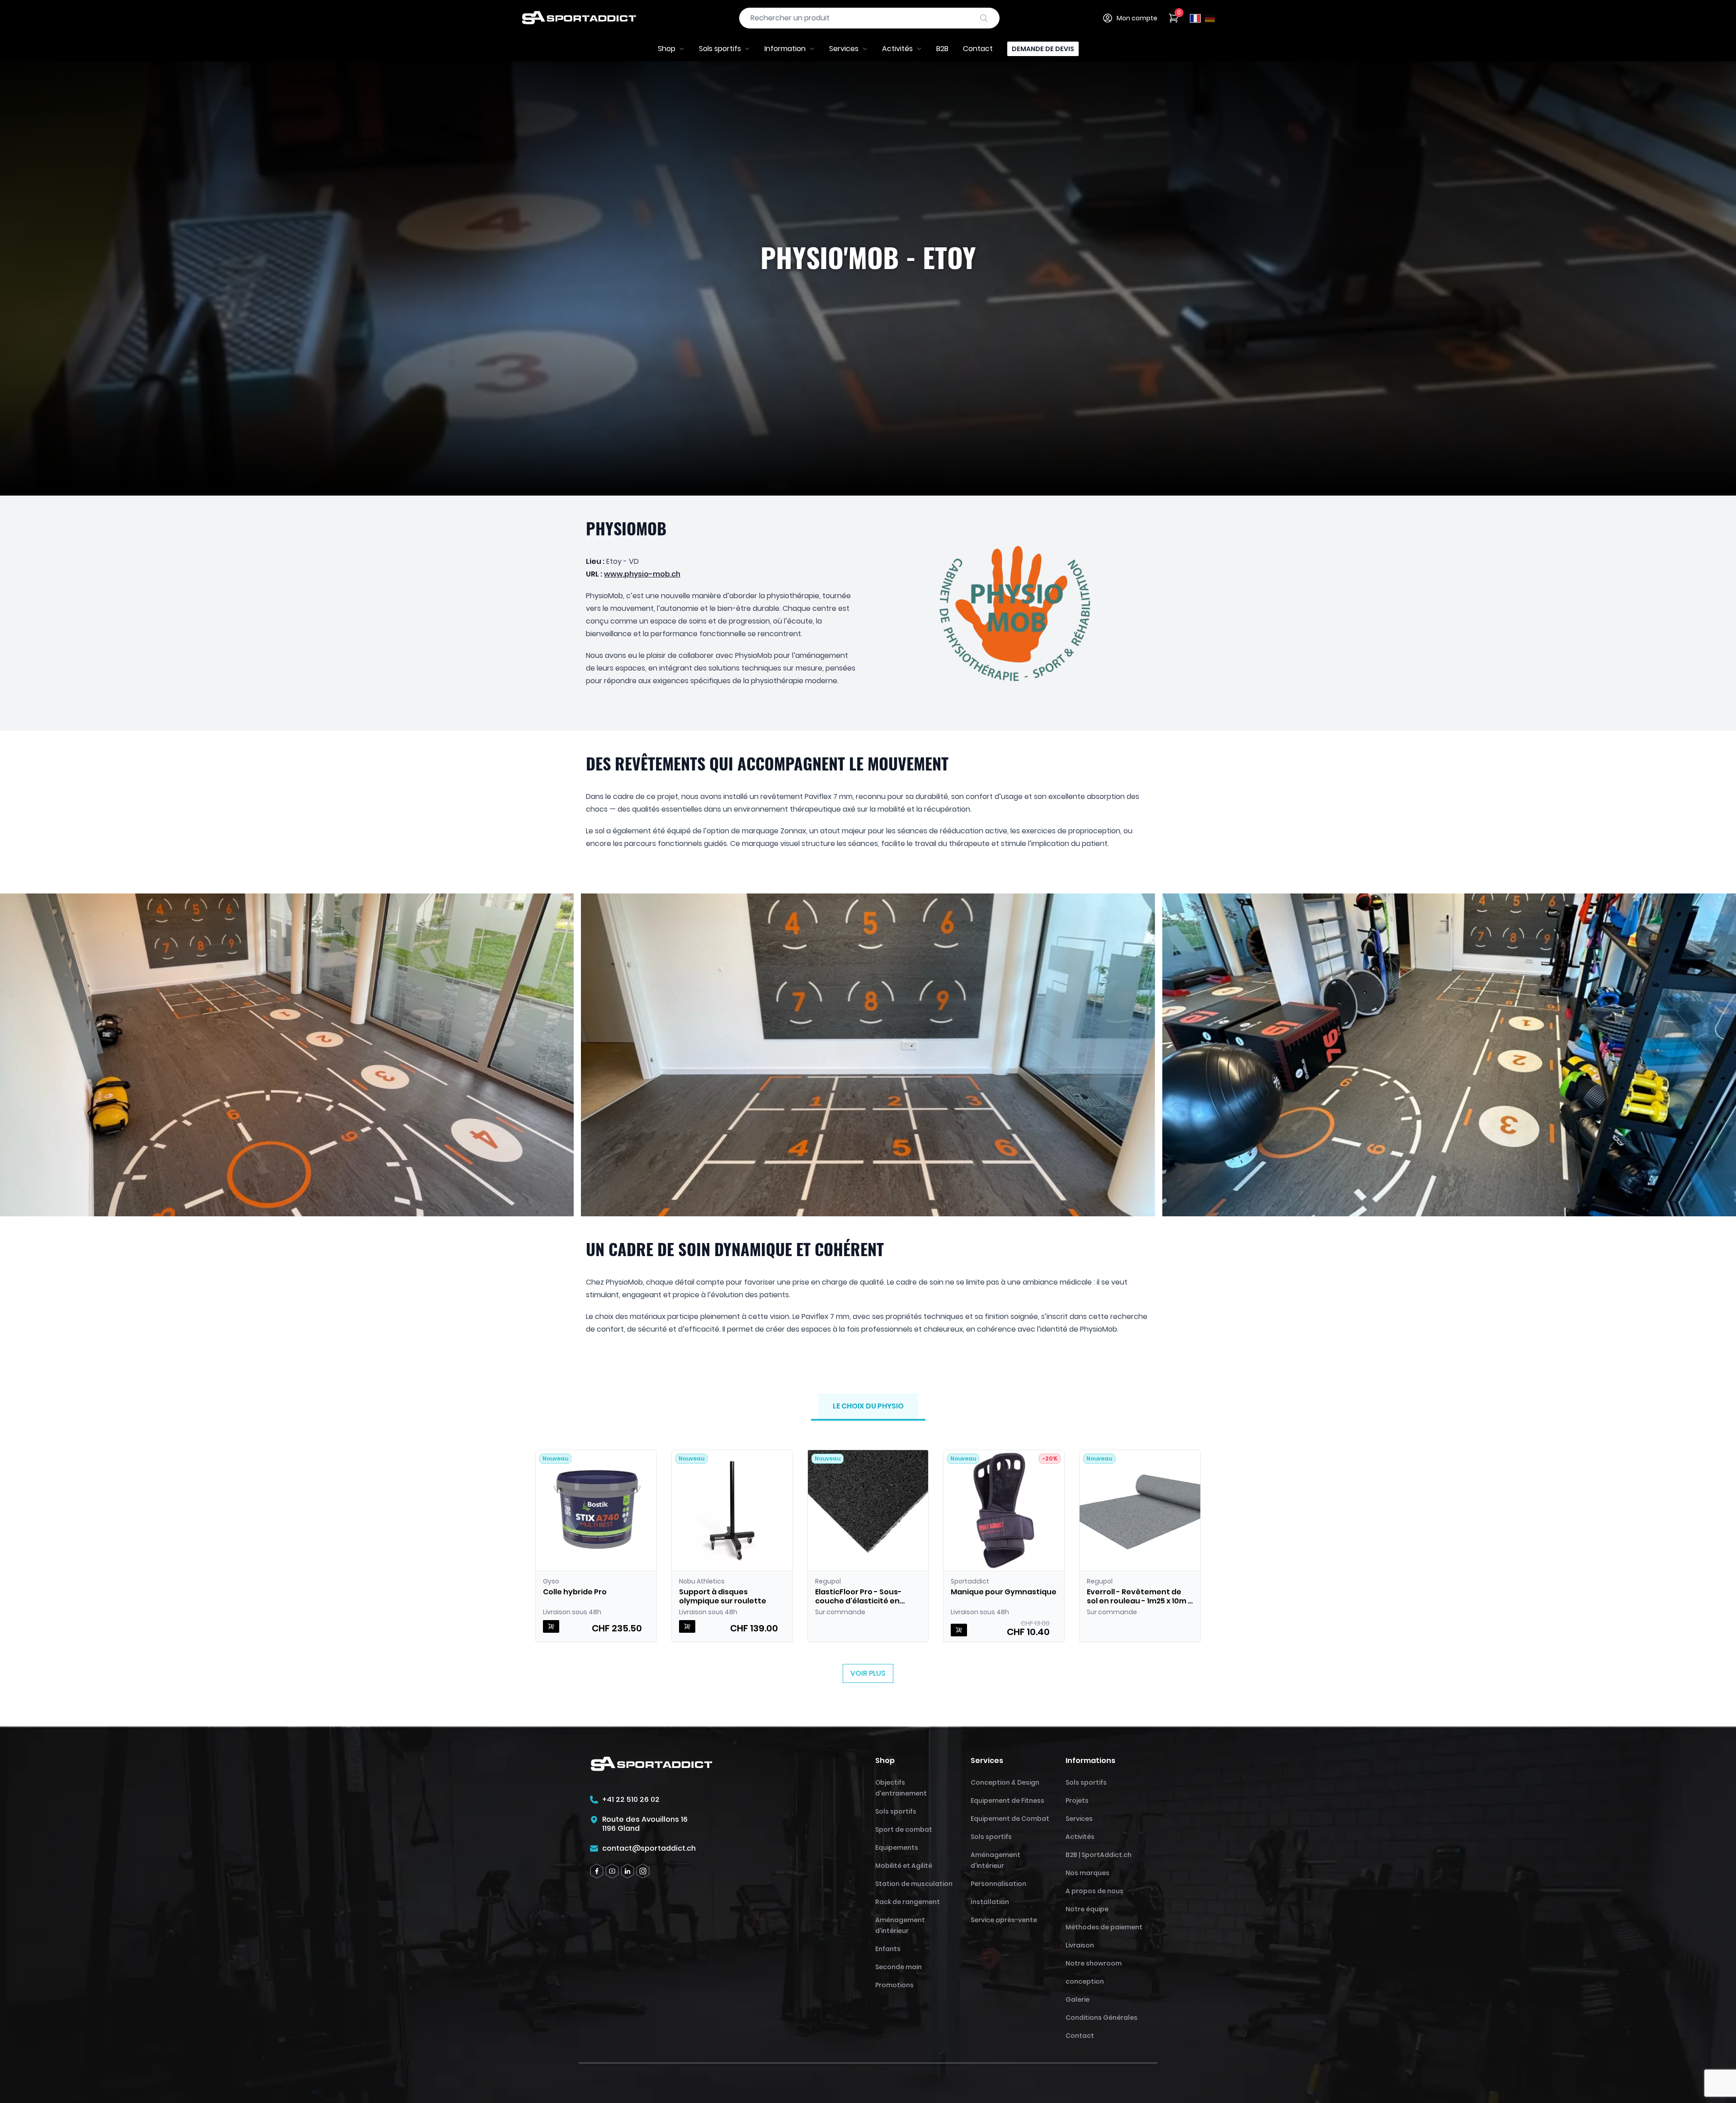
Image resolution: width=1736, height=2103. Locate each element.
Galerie (1078, 1999)
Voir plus (868, 1673)
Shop (667, 49)
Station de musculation (914, 1884)
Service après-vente (1004, 1920)
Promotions (894, 1985)
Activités (897, 49)
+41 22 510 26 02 (631, 1800)
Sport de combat (904, 1829)
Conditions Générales (1102, 2018)
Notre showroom (1094, 1963)
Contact (978, 49)
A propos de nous (1094, 1891)
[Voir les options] (959, 1630)
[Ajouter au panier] (551, 1626)
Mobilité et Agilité (904, 1866)
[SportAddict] (579, 18)
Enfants (888, 1949)
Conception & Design (1005, 1782)
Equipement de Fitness (1007, 1801)
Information (785, 49)
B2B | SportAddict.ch (1099, 1855)
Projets (1077, 1801)
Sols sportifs (720, 49)
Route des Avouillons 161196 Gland (645, 1824)
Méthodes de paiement (1104, 1927)
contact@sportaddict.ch (649, 1848)
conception (1085, 1981)
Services (844, 49)
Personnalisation (998, 1884)
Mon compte (1137, 18)
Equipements (897, 1848)
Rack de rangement (908, 1902)
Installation (990, 1902)
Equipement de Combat (1010, 1819)
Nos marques (1087, 1873)
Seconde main (899, 1967)
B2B (942, 49)
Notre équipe (1087, 1909)
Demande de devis (1043, 49)
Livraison (1080, 1945)
